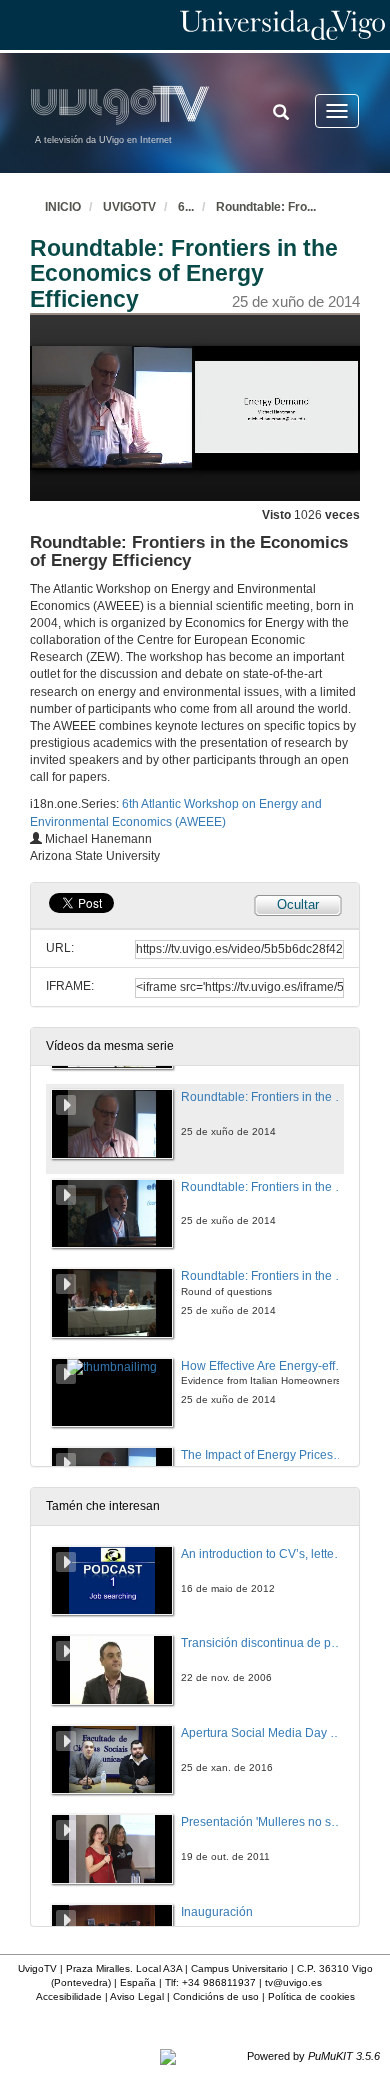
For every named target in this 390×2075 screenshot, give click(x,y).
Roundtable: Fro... (266, 207)
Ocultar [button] (298, 904)
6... (186, 207)
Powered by (313, 2056)
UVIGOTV (129, 207)
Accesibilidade (69, 1996)
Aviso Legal (137, 1996)
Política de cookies (311, 1996)
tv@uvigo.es (293, 1982)
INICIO (63, 207)
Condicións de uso (216, 1996)
